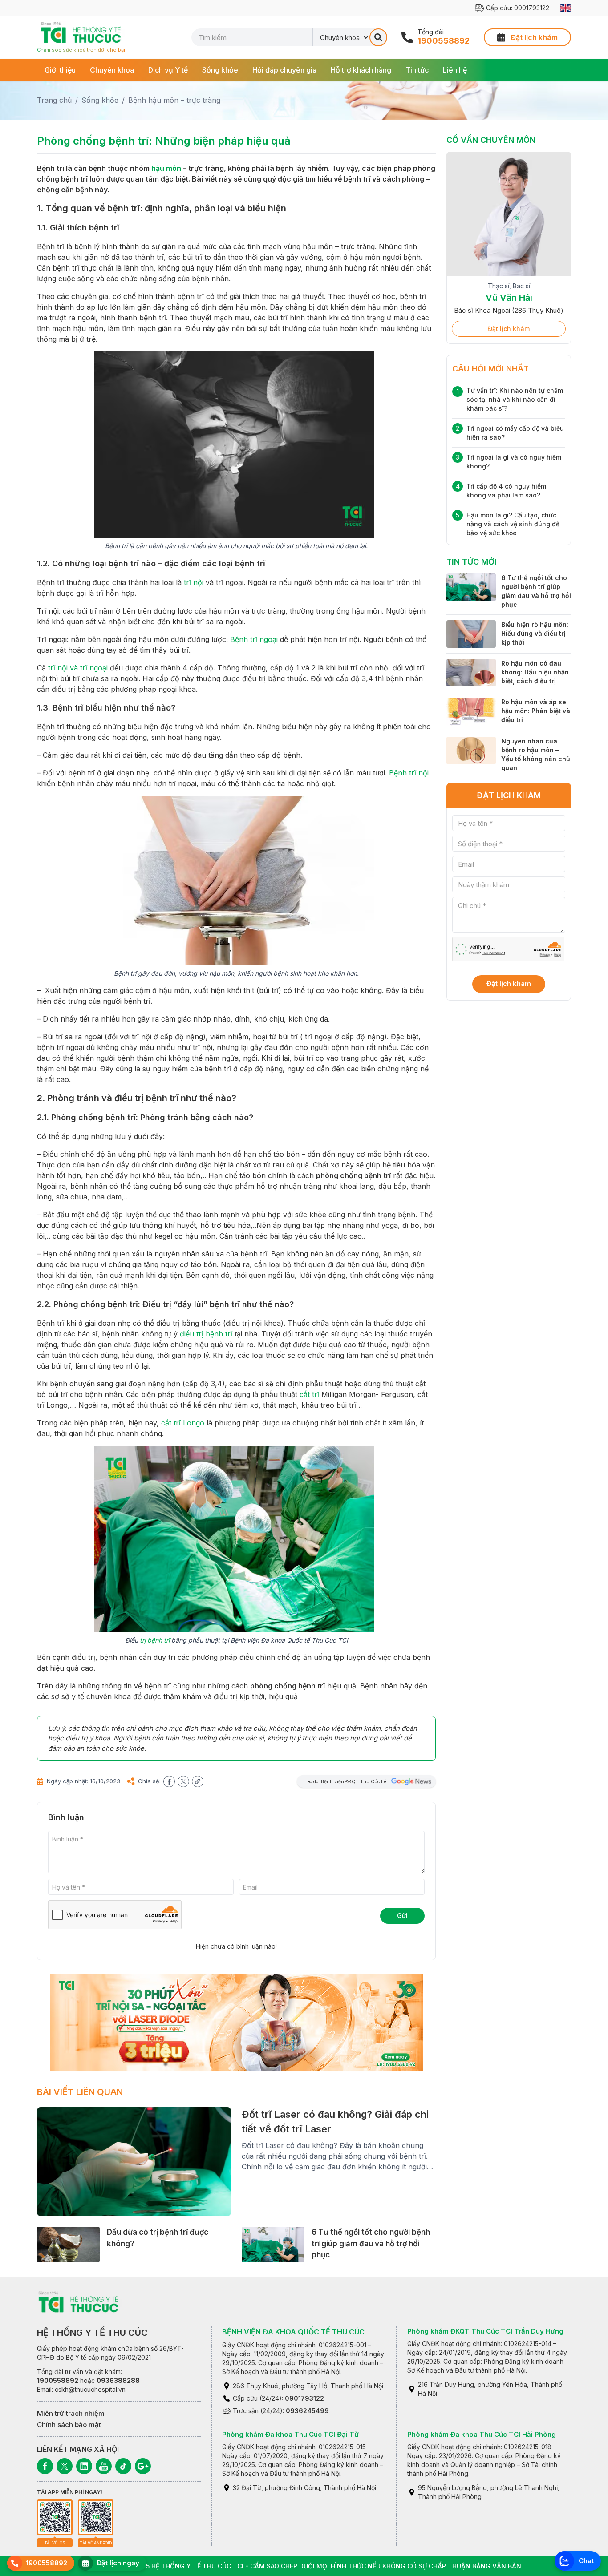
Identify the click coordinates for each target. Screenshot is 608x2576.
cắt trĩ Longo (183, 1423)
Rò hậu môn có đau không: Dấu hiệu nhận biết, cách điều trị (535, 672)
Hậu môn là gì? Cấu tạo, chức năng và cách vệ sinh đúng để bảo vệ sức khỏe (513, 524)
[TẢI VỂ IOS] (55, 2517)
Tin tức (417, 70)
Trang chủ (54, 100)
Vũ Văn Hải (509, 298)
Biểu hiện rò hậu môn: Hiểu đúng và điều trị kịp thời (535, 633)
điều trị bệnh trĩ (206, 1334)
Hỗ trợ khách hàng (361, 70)
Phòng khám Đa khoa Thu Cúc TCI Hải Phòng (482, 2434)
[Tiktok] (123, 2466)
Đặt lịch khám (509, 329)
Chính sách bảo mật (69, 2425)
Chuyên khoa (112, 70)
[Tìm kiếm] (378, 37)
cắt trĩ (309, 1394)
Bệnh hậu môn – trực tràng (174, 100)
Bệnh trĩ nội (409, 773)
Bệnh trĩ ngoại (254, 639)
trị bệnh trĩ (155, 1640)
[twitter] (183, 1781)
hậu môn (166, 168)
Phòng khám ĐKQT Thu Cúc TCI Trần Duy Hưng (485, 2331)
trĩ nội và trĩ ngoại (78, 668)
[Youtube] (104, 2466)
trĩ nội (194, 582)
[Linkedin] (84, 2466)
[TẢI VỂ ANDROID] (96, 2517)
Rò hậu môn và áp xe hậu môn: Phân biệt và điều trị (536, 711)
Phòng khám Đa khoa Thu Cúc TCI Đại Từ (290, 2434)
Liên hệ (455, 70)
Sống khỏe (220, 70)
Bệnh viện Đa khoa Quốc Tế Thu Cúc (293, 2332)
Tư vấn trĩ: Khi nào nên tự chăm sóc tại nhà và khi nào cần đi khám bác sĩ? (515, 399)
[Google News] (143, 2466)
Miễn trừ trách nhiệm (71, 2413)
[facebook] (169, 1781)
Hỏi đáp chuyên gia (284, 70)
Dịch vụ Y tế (168, 70)
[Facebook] (45, 2466)
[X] (65, 2466)
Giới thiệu (60, 70)
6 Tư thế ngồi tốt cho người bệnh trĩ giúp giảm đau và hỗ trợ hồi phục (371, 2243)
